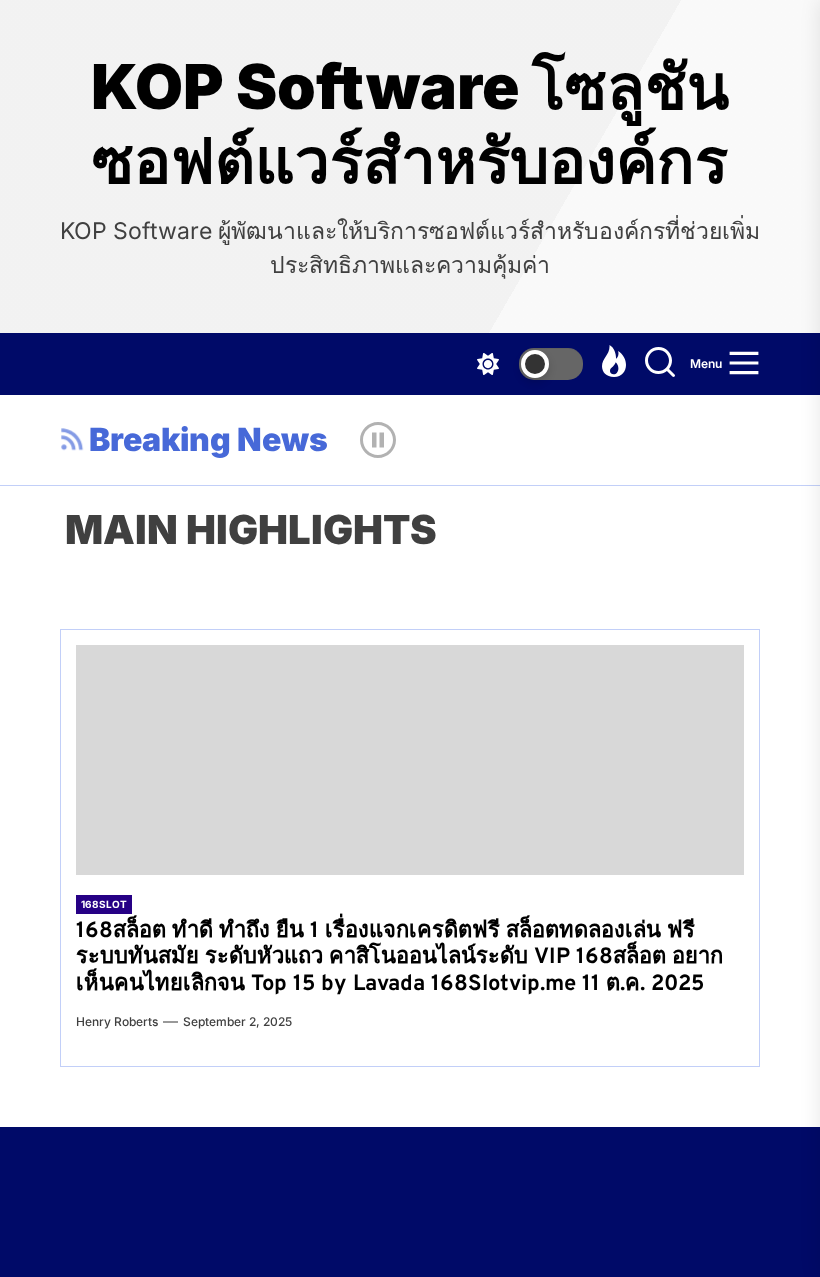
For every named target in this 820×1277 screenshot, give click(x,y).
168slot (104, 904)
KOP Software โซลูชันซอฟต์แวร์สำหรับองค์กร (410, 124)
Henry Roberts (117, 1021)
